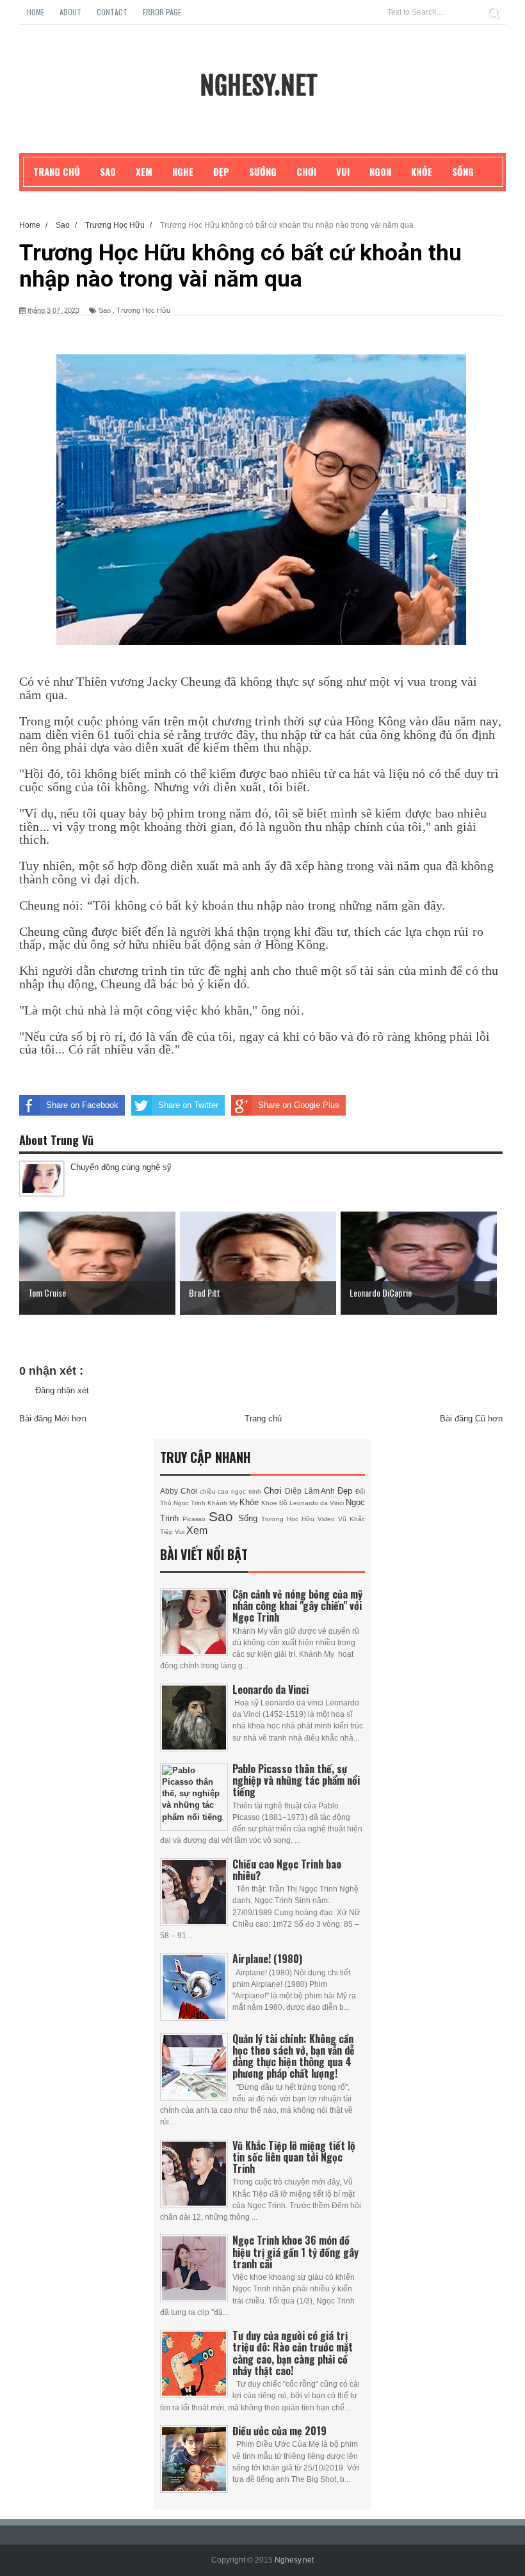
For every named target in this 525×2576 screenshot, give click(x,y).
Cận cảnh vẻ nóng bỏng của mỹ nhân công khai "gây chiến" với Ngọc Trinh (297, 1606)
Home (36, 12)
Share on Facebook (82, 1105)
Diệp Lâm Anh (311, 1491)
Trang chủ (263, 1418)
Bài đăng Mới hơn (53, 1418)
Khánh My (223, 1503)
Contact (112, 12)
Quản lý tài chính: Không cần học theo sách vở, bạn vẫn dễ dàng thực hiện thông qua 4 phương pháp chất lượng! (294, 2056)
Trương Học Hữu (143, 310)
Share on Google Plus (299, 1105)
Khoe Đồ (275, 1503)
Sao (105, 310)
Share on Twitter (188, 1105)
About (70, 12)
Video (328, 1519)
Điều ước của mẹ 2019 (279, 2431)
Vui (181, 1532)
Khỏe (250, 1502)
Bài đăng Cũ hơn (471, 1418)
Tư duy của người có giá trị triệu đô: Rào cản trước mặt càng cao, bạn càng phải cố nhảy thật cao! (293, 2353)
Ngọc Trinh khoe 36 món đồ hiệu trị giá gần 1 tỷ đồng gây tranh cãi (295, 2252)
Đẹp (346, 1491)
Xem (197, 1530)
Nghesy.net (259, 86)
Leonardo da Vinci (318, 1503)
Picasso (196, 1519)
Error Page (162, 12)
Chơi (274, 1491)
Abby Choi (180, 1491)
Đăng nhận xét (62, 1390)
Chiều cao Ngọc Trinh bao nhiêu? (287, 1870)
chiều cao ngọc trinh (232, 1491)
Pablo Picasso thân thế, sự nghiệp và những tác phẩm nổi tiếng (296, 1780)
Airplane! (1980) (267, 1959)
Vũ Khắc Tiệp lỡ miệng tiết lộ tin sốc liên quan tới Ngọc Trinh (294, 2157)
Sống (250, 1518)
